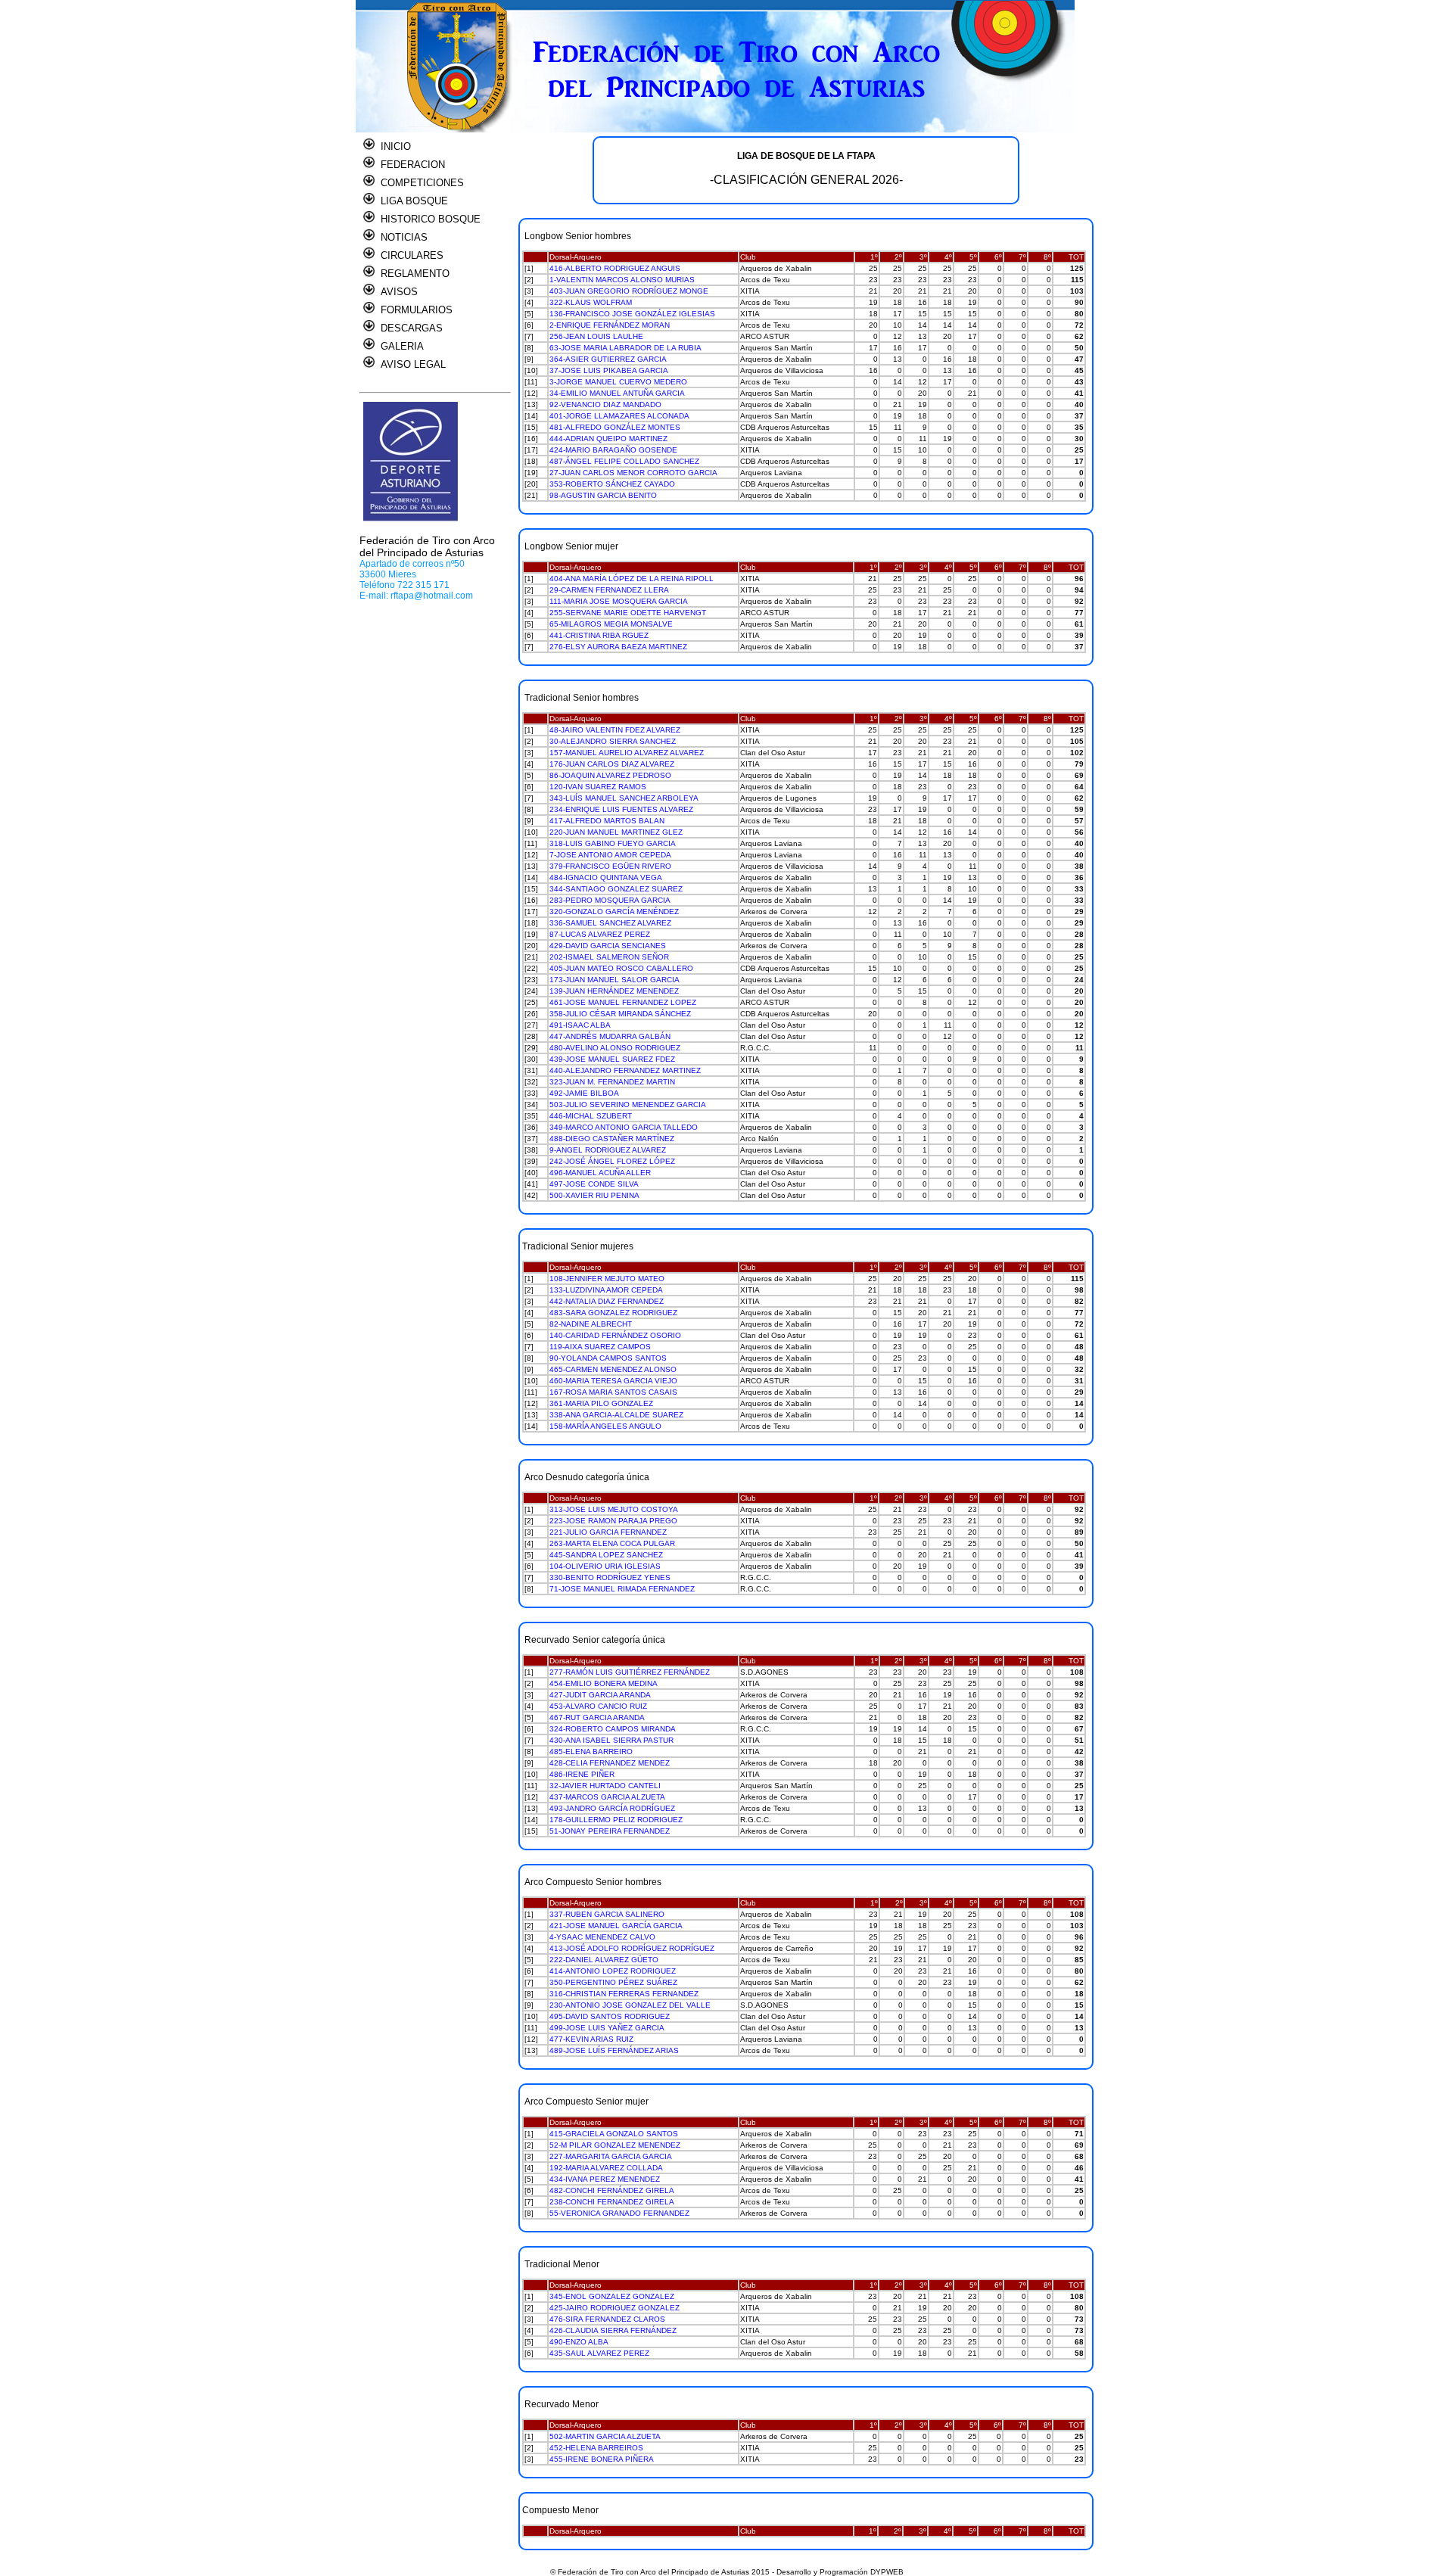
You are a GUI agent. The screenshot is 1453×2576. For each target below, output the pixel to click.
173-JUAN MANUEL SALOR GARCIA (614, 980)
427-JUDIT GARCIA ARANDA (600, 1695)
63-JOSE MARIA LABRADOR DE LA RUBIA (625, 348)
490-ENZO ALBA (579, 2342)
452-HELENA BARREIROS (596, 2448)
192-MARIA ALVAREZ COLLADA (606, 2168)
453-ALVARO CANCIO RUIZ (598, 1706)
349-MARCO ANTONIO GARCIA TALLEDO (624, 1127)
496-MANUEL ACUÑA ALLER (600, 1173)
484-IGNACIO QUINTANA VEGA (606, 877)
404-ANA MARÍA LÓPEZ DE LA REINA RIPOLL (632, 579)
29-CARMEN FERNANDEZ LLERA (609, 590)
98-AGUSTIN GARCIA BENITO (603, 495)
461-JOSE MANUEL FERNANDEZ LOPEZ (623, 1002)
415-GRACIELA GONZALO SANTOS (614, 2134)
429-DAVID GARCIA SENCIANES (608, 946)
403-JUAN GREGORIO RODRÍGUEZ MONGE (629, 291)
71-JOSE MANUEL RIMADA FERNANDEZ (622, 1589)
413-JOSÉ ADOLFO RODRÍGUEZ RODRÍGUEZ (632, 1948)
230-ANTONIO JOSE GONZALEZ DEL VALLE (630, 2005)
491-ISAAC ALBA (580, 1025)
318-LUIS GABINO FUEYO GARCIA (613, 843)
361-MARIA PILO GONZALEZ (601, 1403)
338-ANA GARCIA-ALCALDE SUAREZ (616, 1415)
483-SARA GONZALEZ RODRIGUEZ (613, 1313)
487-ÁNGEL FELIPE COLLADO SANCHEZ (624, 461)
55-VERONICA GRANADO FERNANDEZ (619, 2213)
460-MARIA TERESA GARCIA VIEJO (613, 1381)
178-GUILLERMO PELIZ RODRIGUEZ (616, 1820)
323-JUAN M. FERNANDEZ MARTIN (612, 1082)
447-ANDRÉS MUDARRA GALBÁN (610, 1036)
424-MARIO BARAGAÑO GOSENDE (613, 450)
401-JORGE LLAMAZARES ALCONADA (619, 416)
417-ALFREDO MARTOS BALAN (607, 821)
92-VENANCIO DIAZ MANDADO (605, 404)
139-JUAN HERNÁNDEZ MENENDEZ (614, 991)
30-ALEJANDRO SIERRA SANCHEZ (613, 741)
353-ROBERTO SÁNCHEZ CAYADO (612, 484)
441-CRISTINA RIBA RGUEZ (599, 635)
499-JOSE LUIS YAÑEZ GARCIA (607, 2028)
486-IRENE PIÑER (582, 1774)
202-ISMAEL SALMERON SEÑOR (609, 957)
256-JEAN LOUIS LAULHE (596, 336)
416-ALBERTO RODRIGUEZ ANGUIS (615, 268)
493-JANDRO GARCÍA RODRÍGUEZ (612, 1808)
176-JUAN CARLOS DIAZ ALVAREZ (612, 764)
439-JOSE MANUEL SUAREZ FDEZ (612, 1059)
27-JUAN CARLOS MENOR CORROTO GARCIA (633, 473)
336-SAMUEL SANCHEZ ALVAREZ (610, 923)
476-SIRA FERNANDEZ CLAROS (607, 2319)
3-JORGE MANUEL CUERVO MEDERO (618, 382)
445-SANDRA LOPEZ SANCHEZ (606, 1555)
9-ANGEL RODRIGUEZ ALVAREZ (608, 1150)
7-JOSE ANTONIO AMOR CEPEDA (610, 855)
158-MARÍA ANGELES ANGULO (605, 1426)
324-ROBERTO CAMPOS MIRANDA (613, 1729)
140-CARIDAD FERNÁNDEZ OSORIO (615, 1335)
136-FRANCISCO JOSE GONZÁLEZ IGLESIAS (632, 314)
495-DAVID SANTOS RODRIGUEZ (610, 2016)
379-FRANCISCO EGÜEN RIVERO (610, 866)
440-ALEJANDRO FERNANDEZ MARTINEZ (625, 1070)
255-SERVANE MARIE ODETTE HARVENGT (628, 613)
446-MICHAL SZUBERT (591, 1116)
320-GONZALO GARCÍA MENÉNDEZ (614, 912)
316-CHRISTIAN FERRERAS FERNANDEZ (624, 1994)
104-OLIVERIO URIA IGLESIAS (605, 1566)
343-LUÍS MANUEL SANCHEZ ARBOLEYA (624, 798)
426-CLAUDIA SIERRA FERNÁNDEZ (613, 2330)
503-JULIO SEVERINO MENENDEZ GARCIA (628, 1104)
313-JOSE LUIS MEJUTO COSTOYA (614, 1509)
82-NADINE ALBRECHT (591, 1324)
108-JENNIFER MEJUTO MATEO (607, 1279)
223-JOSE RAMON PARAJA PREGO (613, 1521)
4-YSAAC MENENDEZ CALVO (602, 1937)
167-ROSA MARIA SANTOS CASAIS (613, 1392)
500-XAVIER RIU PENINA (594, 1195)
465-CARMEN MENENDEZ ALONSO (613, 1369)
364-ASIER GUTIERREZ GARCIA (608, 359)
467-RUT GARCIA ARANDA (597, 1717)
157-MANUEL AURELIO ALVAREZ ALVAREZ (627, 753)
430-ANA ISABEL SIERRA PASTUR (611, 1740)
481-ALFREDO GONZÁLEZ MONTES (615, 427)
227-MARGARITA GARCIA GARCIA (611, 2156)
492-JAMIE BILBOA (584, 1093)
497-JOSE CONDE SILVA (594, 1184)
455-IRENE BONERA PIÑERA (602, 2459)
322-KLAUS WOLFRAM (591, 302)
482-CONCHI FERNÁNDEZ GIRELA (612, 2190)
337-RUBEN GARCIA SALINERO (607, 1914)
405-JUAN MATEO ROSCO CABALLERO (621, 968)
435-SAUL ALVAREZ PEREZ (599, 2353)
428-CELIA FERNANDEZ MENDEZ (610, 1763)
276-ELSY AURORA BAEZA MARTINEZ (618, 647)
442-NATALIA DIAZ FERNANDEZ (607, 1301)
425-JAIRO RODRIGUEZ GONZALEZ (614, 2308)
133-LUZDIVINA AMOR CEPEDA (606, 1290)
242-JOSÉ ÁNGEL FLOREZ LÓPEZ (612, 1161)
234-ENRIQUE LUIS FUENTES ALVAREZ (621, 809)
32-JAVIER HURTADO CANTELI (605, 1786)
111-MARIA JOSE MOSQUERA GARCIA (619, 601)
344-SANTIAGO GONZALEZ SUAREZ (616, 889)
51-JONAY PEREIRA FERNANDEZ (610, 1831)
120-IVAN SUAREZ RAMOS (598, 787)
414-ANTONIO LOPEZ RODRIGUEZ (613, 1971)
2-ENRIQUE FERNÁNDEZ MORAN (610, 325)
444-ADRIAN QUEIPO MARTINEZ (608, 439)
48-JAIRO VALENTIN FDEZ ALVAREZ (615, 730)
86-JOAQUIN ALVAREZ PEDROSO (610, 775)
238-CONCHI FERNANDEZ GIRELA (612, 2202)
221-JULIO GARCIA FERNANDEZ (608, 1532)
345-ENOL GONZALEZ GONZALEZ (612, 2296)
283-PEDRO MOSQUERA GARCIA (610, 900)
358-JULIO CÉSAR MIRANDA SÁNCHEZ (620, 1014)
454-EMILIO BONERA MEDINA (604, 1683)
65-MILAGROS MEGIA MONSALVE (611, 624)
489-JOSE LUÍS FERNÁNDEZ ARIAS (614, 2050)
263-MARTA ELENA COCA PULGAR (612, 1543)
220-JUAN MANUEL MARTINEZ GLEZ (616, 832)
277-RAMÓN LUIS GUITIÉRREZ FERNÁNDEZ (630, 1672)
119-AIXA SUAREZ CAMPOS (600, 1347)
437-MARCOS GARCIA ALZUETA (607, 1797)
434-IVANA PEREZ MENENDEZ (605, 2179)
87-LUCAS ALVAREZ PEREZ (600, 934)
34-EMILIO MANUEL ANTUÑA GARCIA (617, 393)
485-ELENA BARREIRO (591, 1752)
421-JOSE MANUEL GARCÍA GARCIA (616, 1926)
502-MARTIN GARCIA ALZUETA (605, 2436)
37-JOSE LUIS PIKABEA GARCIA (609, 370)
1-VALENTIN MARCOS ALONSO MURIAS (622, 280)
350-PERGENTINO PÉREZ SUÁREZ (613, 1982)
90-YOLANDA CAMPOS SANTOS (608, 1358)
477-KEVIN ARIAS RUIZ (591, 2039)
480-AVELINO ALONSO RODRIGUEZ (615, 1048)
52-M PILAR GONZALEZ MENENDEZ (615, 2145)
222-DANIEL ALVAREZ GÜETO (604, 1960)
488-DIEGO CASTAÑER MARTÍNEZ (612, 1139)
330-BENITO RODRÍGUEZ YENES (610, 1577)
